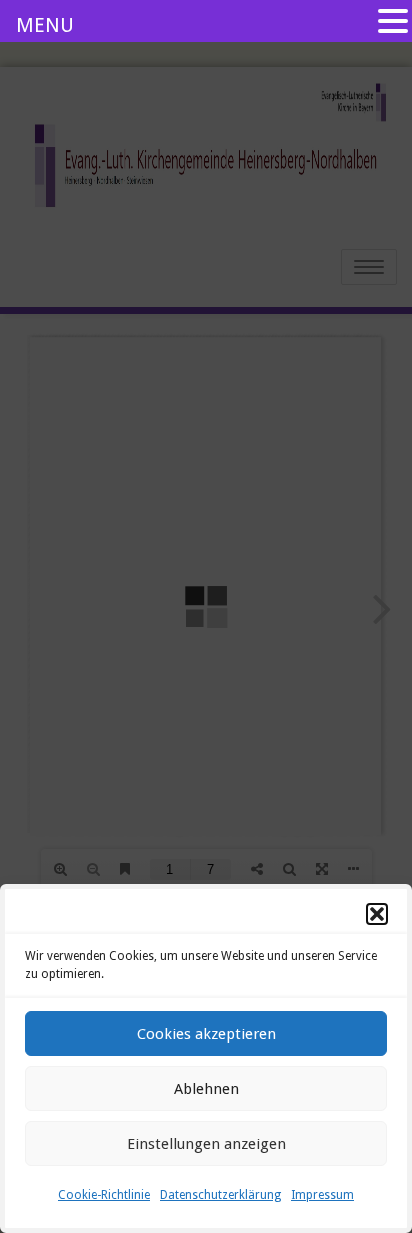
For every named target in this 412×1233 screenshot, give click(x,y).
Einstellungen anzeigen (206, 1144)
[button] (377, 914)
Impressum (322, 1195)
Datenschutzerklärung (220, 1195)
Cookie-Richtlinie (104, 1195)
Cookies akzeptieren (206, 1034)
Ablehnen (206, 1089)
